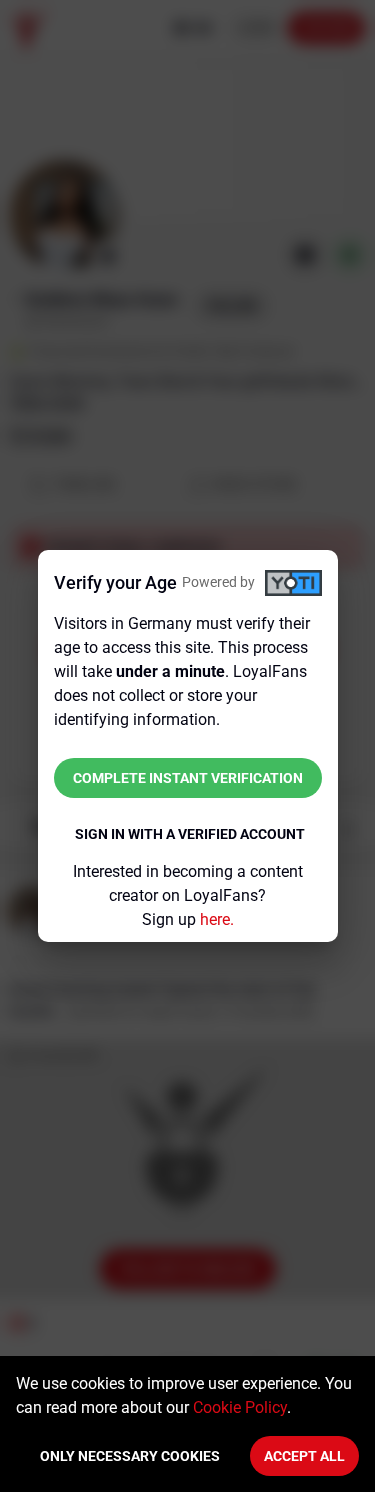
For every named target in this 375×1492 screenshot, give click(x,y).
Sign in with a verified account (190, 834)
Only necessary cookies (130, 1456)
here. (217, 919)
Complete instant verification (188, 778)
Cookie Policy (240, 1407)
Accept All (304, 1456)
